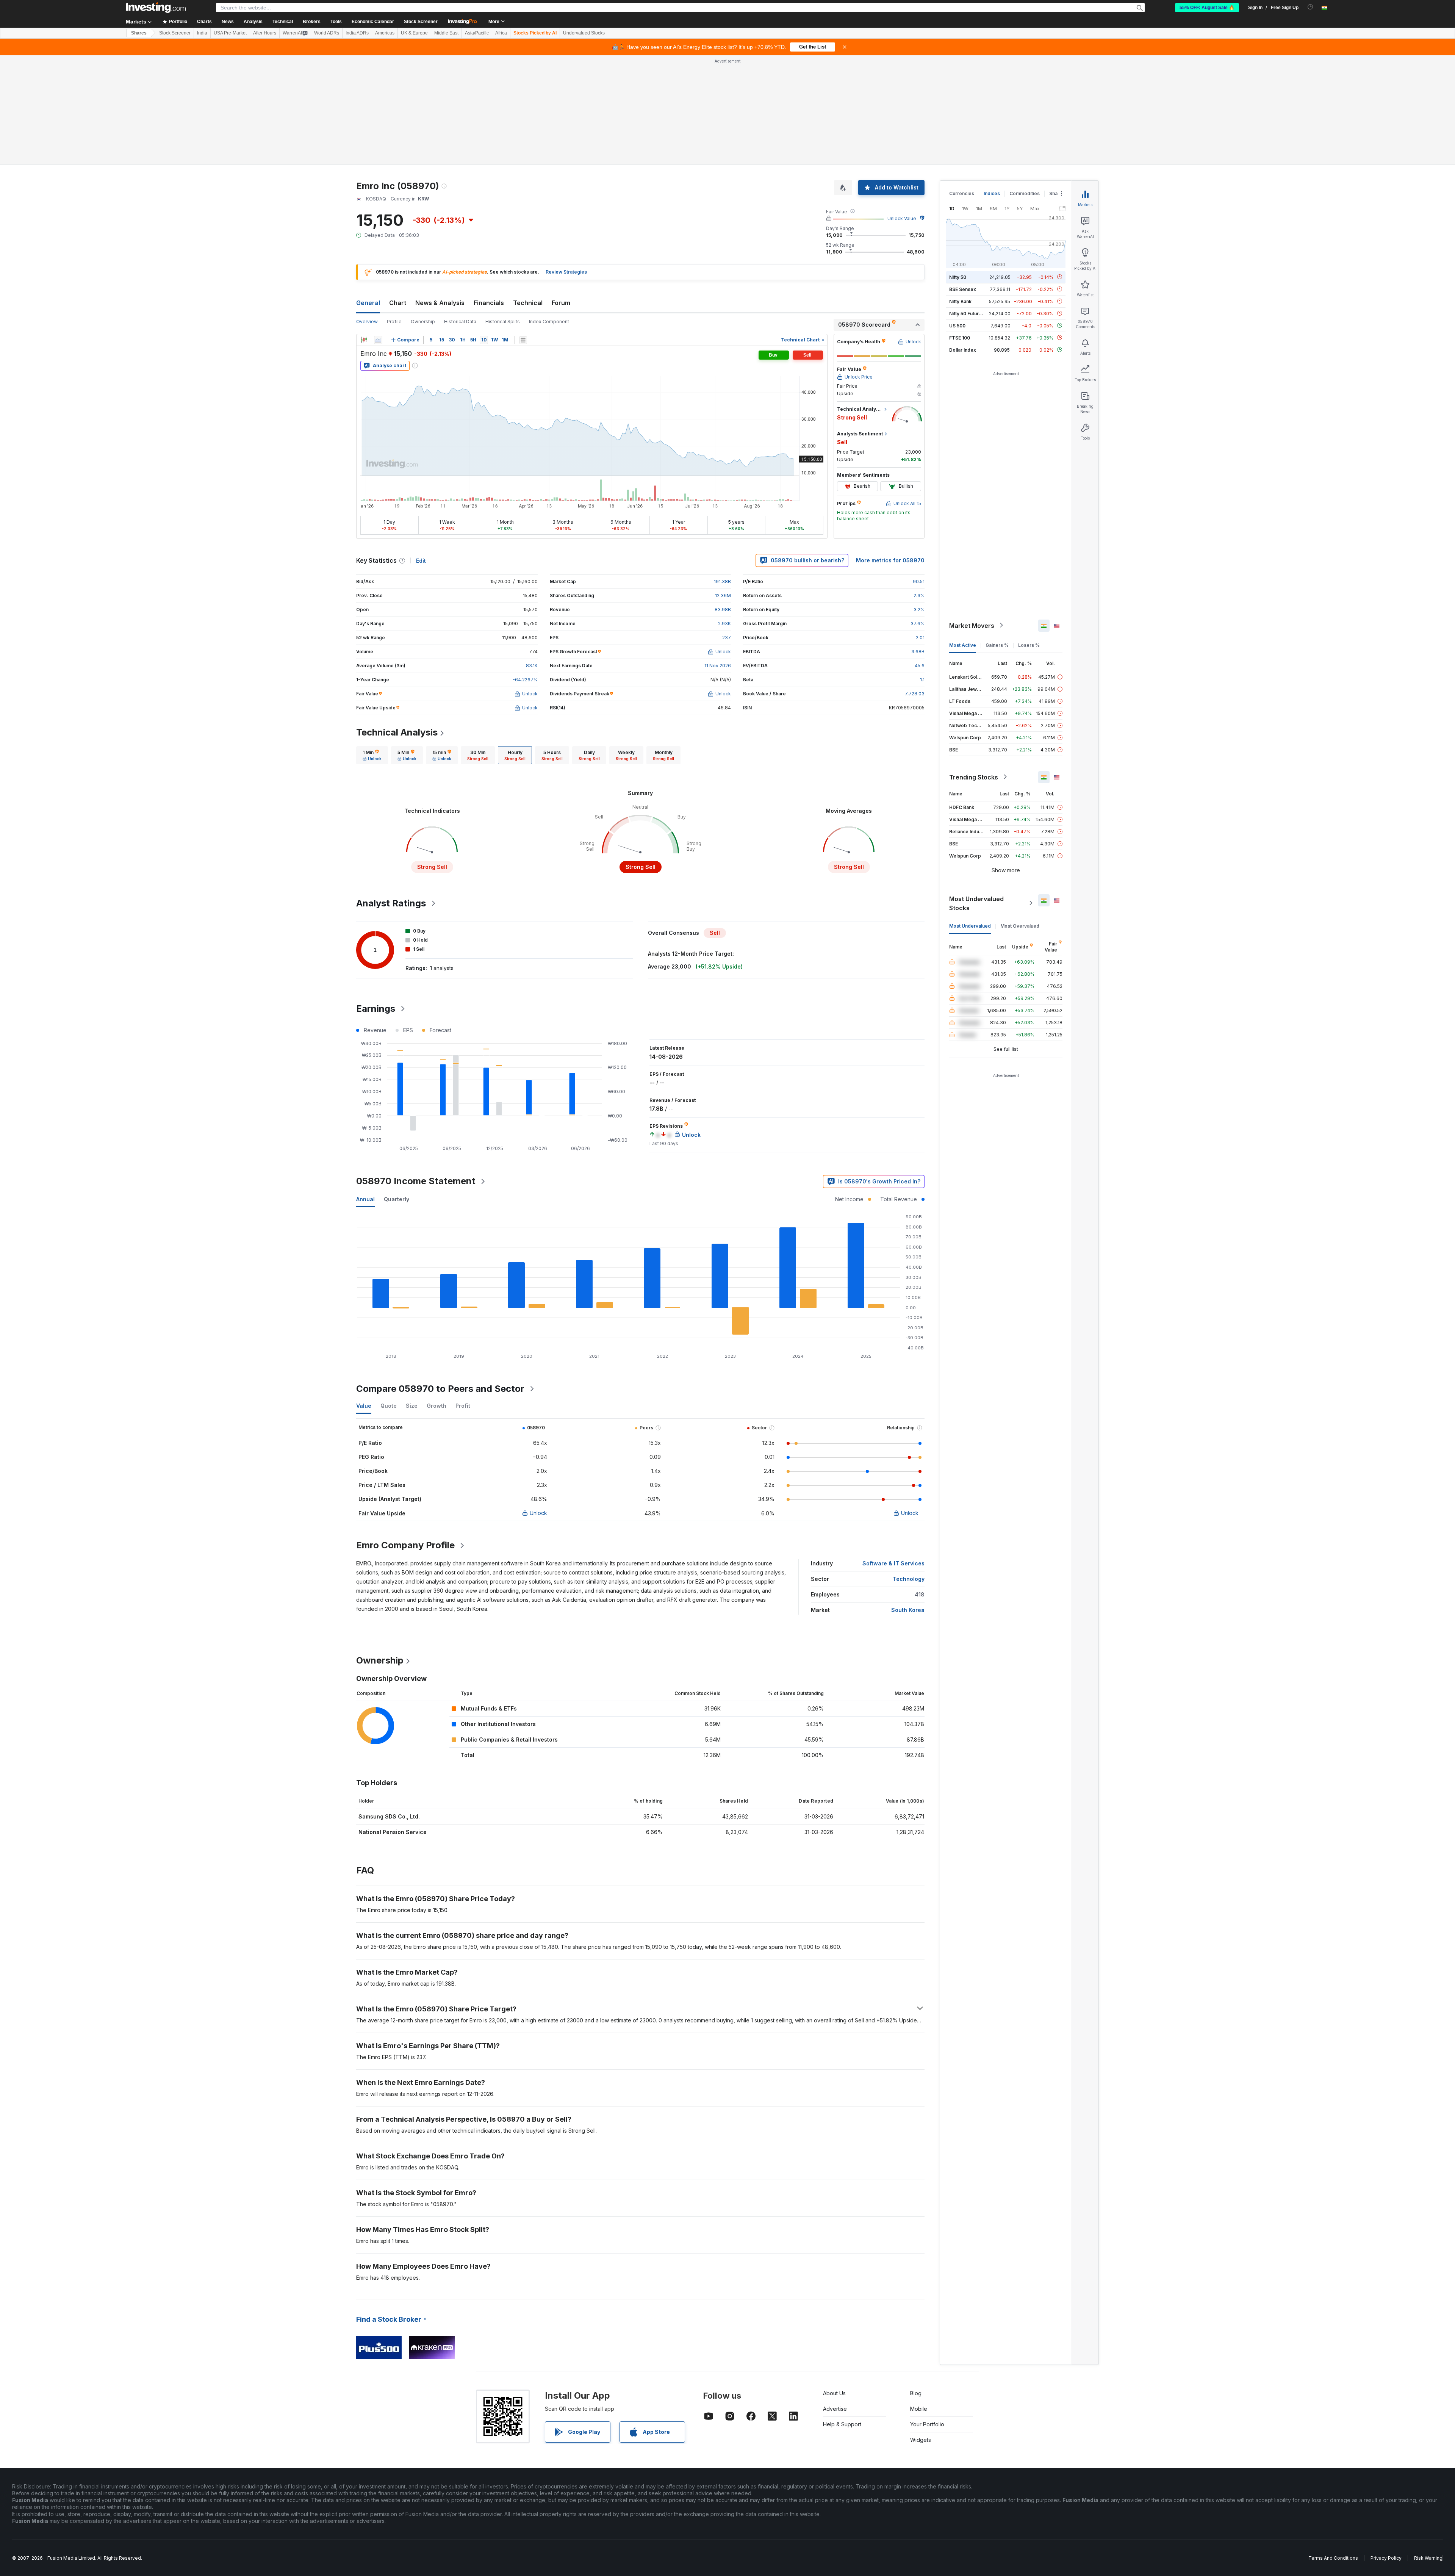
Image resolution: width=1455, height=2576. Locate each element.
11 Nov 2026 (718, 556)
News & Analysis (440, 193)
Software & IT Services (893, 1454)
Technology (909, 1469)
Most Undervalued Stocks (976, 793)
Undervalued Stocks (584, 33)
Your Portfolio (927, 2315)
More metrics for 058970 (890, 451)
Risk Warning (1428, 2448)
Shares (139, 33)
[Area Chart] (378, 230)
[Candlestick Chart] (364, 230)
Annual (365, 1090)
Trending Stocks (974, 667)
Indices (992, 84)
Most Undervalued (970, 816)
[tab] (372, 646)
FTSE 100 (960, 228)
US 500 (957, 216)
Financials (489, 193)
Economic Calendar (373, 22)
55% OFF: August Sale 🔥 (1207, 8)
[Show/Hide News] (523, 230)
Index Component (549, 212)
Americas (385, 33)
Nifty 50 (958, 167)
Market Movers (972, 516)
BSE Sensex (963, 179)
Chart (398, 193)
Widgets (921, 2330)
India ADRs (357, 33)
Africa (501, 33)
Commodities (1025, 84)
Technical (528, 193)
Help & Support (842, 2315)
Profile (394, 212)
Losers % (1029, 535)
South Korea (908, 1500)
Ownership (423, 212)
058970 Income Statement (416, 1071)
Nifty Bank (960, 192)
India (202, 33)
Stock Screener (421, 22)
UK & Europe (414, 33)
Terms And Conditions (1333, 2448)
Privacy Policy (1386, 2448)
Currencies (962, 84)
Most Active (963, 535)
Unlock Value (902, 109)
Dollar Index (963, 240)
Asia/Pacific (477, 33)
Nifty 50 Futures (967, 204)
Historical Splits (503, 212)
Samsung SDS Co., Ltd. (389, 1707)
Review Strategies (566, 162)
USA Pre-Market (230, 33)
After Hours (265, 33)
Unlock (538, 1403)
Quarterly (397, 1090)
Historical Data (460, 212)
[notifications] (1310, 7)
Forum (561, 193)
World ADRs (327, 33)
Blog (916, 2284)
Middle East (446, 33)
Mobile (919, 2299)
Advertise (835, 2299)
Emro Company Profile (405, 1436)
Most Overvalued (1020, 816)
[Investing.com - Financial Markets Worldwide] (156, 8)
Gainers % (997, 535)
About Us (834, 2284)
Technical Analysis (397, 623)
